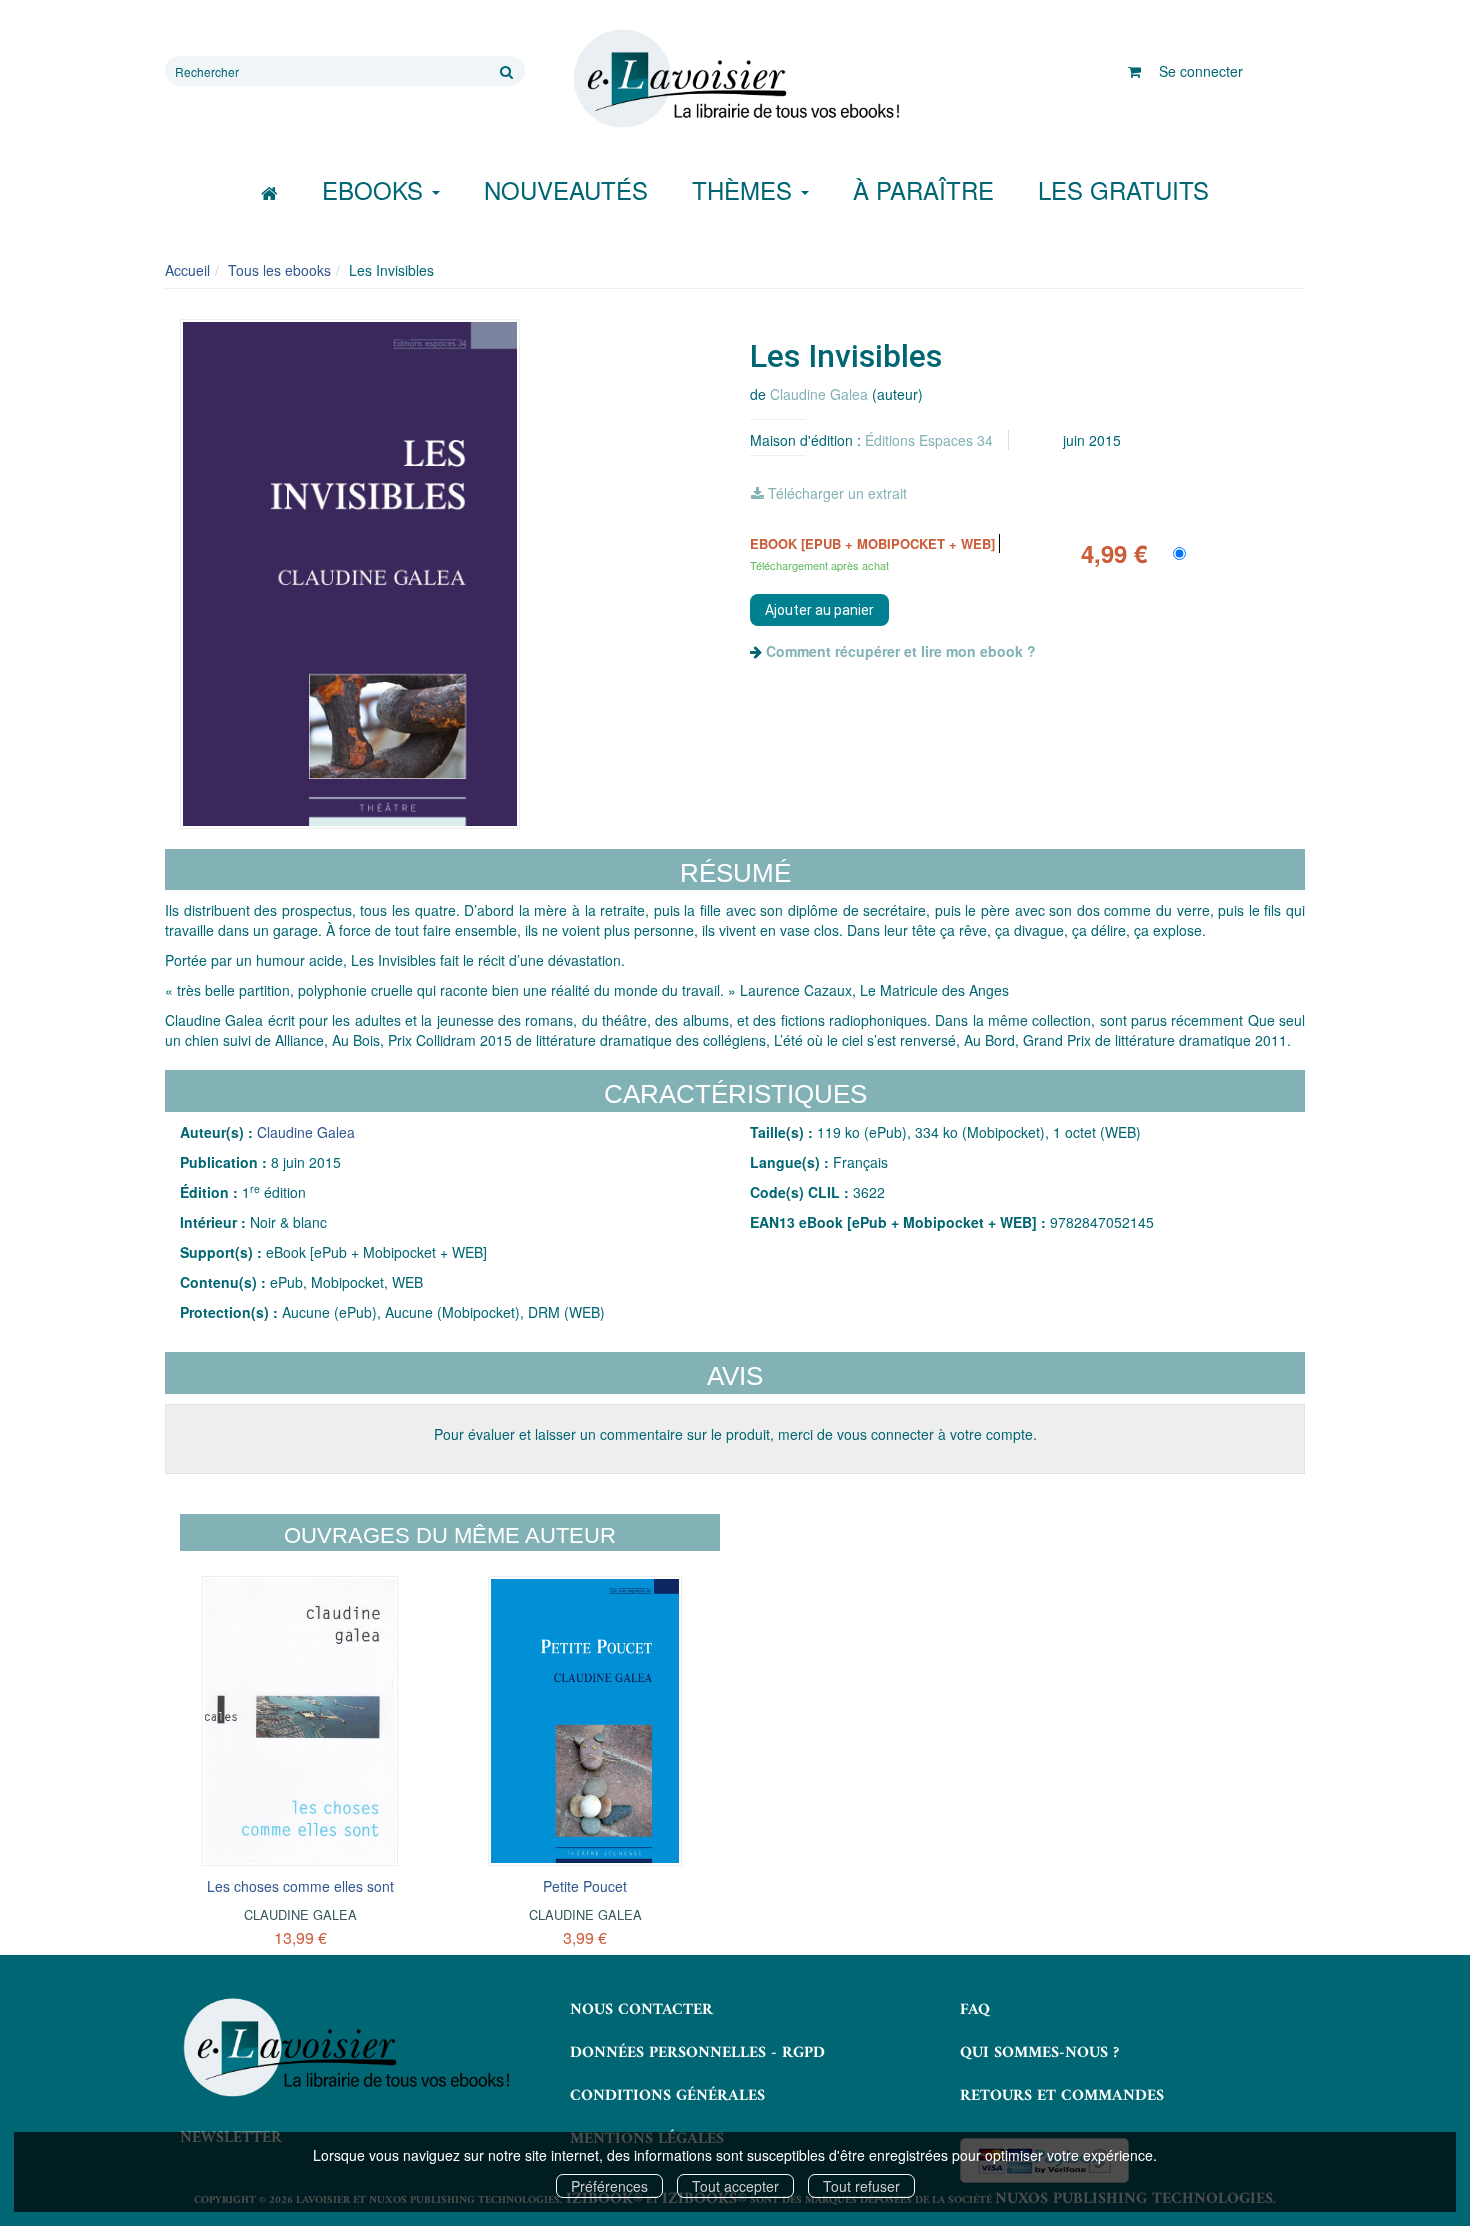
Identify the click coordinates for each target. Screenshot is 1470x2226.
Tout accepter (735, 2186)
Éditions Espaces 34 (929, 440)
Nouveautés (566, 189)
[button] (350, 574)
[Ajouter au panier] (819, 610)
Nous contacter (641, 2010)
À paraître (923, 189)
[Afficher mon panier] (1134, 71)
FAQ (975, 2010)
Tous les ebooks (279, 270)
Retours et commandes (1062, 2096)
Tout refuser (861, 2186)
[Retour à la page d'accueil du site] (735, 79)
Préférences (609, 2186)
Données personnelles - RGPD (697, 2053)
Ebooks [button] (376, 189)
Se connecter (1201, 71)
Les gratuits (1123, 189)
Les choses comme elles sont (300, 1886)
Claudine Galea (819, 394)
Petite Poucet (585, 1886)
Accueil (187, 270)
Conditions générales (667, 2096)
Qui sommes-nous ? (1039, 2053)
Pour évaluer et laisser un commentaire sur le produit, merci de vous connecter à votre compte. (735, 1434)
